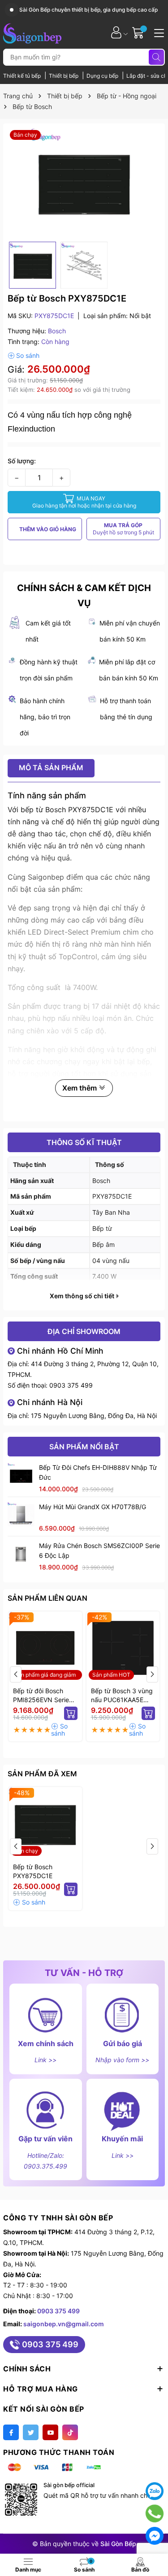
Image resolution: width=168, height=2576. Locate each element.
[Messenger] (155, 2536)
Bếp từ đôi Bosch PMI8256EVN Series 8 (43, 1696)
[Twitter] (31, 2432)
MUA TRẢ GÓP (123, 529)
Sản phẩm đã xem (42, 1774)
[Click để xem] (84, 183)
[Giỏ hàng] (139, 32)
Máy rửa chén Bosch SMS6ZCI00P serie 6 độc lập (99, 1550)
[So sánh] (24, 356)
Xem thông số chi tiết (83, 1296)
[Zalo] (155, 2491)
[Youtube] (50, 2432)
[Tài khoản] (116, 32)
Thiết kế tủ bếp (23, 76)
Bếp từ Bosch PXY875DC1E (33, 1871)
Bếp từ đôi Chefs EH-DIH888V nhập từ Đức (98, 1472)
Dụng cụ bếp (103, 76)
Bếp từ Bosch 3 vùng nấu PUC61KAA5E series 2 (122, 1696)
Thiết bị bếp (64, 76)
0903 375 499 (71, 1385)
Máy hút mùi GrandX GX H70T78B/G (93, 1507)
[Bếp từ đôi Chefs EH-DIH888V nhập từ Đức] (21, 1476)
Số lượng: (22, 461)
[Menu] (158, 32)
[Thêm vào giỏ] (71, 1713)
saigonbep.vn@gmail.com (64, 2324)
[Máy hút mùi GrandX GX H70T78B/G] (21, 1515)
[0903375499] (155, 2513)
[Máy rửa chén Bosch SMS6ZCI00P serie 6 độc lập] (21, 1554)
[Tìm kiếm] (156, 57)
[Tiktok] (70, 2432)
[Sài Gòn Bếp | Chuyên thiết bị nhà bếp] (32, 32)
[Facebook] (11, 2432)
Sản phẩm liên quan (47, 1598)
